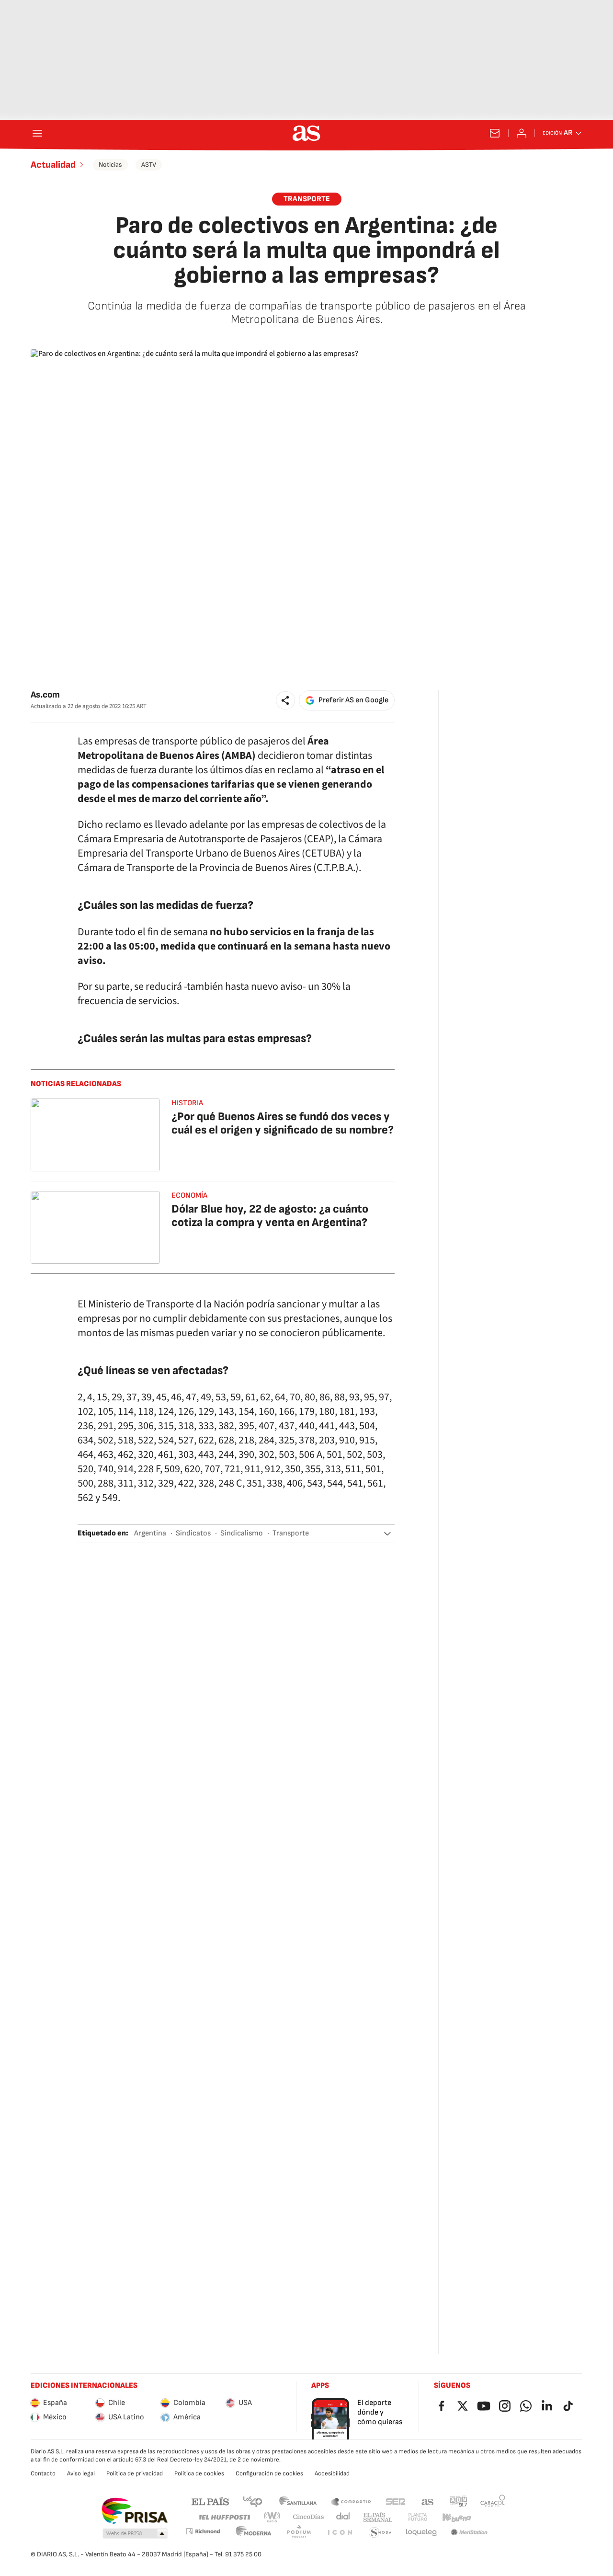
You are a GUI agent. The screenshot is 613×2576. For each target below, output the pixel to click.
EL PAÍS (210, 2501)
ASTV (149, 165)
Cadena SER (396, 2501)
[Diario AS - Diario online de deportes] (306, 133)
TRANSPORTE (307, 199)
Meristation (469, 2533)
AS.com (428, 2501)
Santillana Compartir (351, 2501)
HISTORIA (187, 1103)
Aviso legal (81, 2473)
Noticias (110, 165)
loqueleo (421, 2533)
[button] (285, 700)
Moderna (254, 2533)
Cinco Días (309, 2517)
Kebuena (456, 2517)
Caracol (493, 2501)
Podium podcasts (299, 2533)
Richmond (203, 2531)
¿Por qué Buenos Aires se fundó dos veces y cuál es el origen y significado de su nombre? (283, 1123)
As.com (45, 695)
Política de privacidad (135, 2473)
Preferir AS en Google (353, 700)
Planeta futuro (418, 2517)
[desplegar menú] (37, 133)
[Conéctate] (522, 133)
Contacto (43, 2473)
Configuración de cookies (269, 2473)
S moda (380, 2533)
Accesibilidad (332, 2473)
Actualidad (53, 165)
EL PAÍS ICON (340, 2533)
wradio (272, 2517)
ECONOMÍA (189, 1196)
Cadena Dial (344, 2517)
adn (459, 2501)
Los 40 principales (252, 2501)
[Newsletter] (495, 133)
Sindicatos (193, 1533)
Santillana (298, 2501)
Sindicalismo (242, 1533)
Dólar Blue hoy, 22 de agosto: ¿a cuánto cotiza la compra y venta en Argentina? (270, 1216)
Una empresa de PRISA (134, 2511)
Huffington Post (224, 2517)
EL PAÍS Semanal (378, 2517)
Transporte (291, 1533)
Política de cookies (199, 2473)
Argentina (150, 1533)
